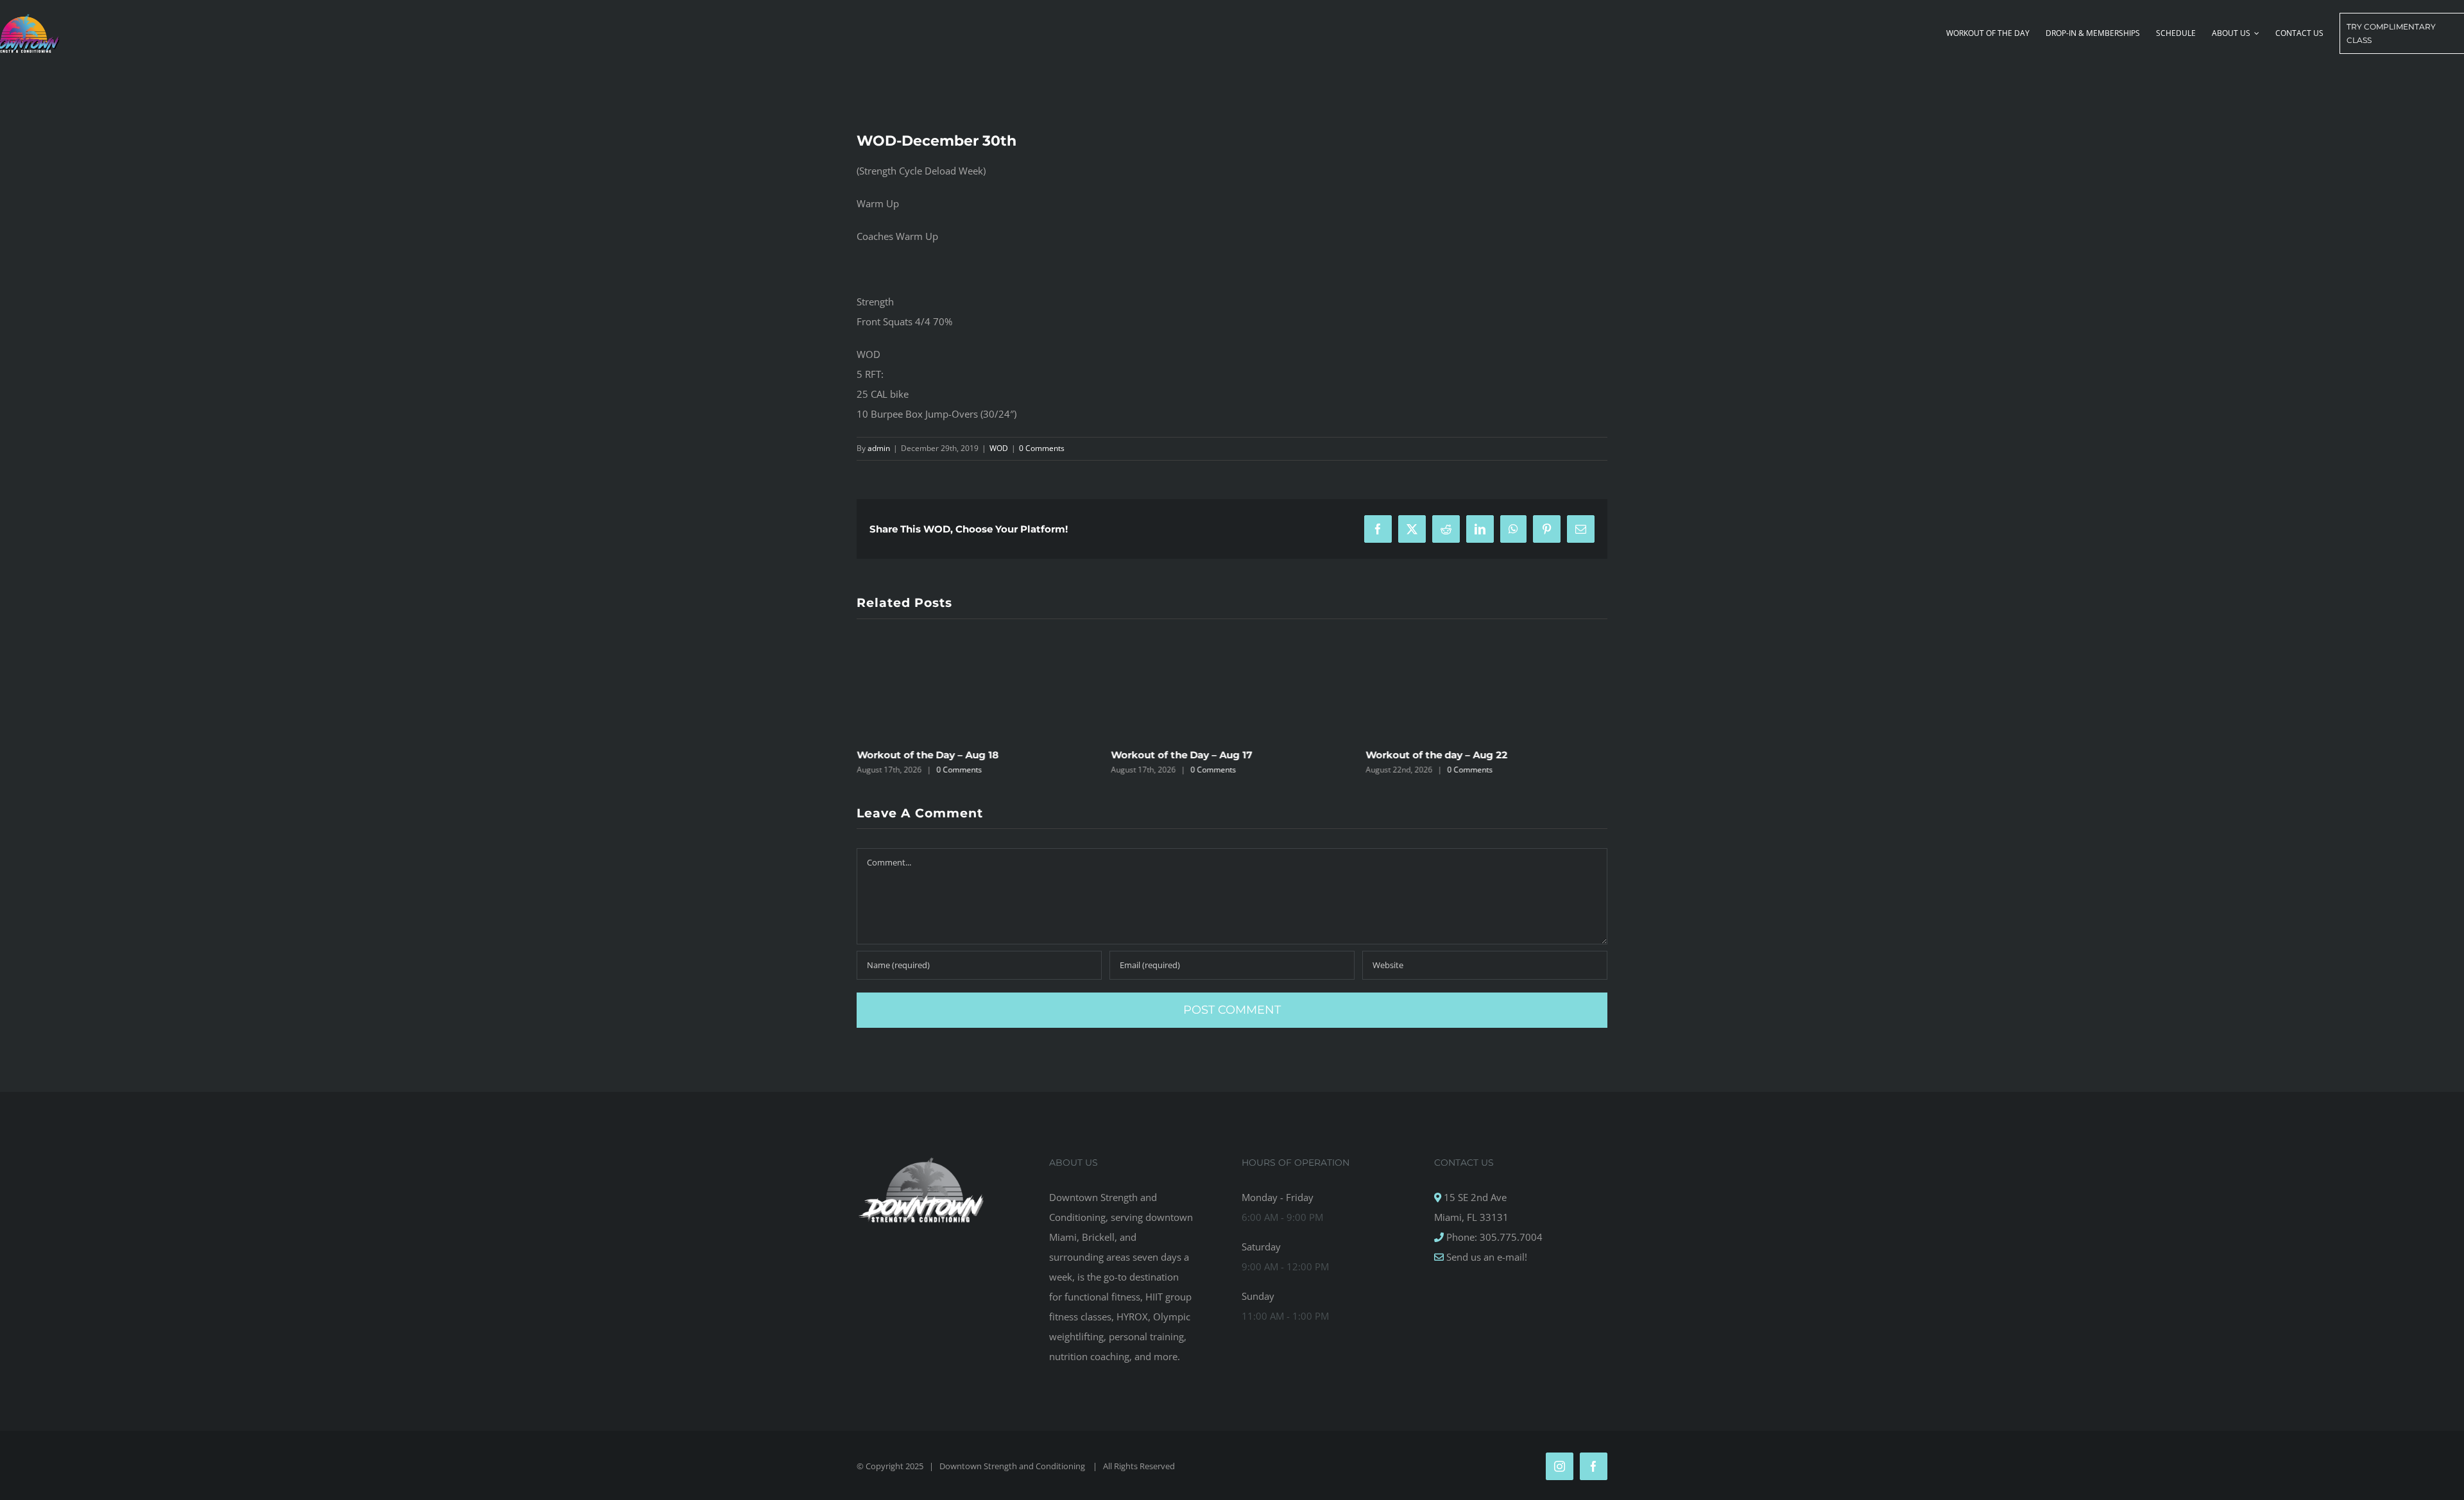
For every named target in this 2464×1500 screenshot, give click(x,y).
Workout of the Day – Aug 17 (1182, 755)
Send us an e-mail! (1485, 1257)
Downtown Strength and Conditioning (1013, 1466)
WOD (999, 448)
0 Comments (1042, 448)
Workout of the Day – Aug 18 (928, 755)
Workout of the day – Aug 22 (1436, 755)
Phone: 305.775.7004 (1493, 1237)
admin (879, 448)
